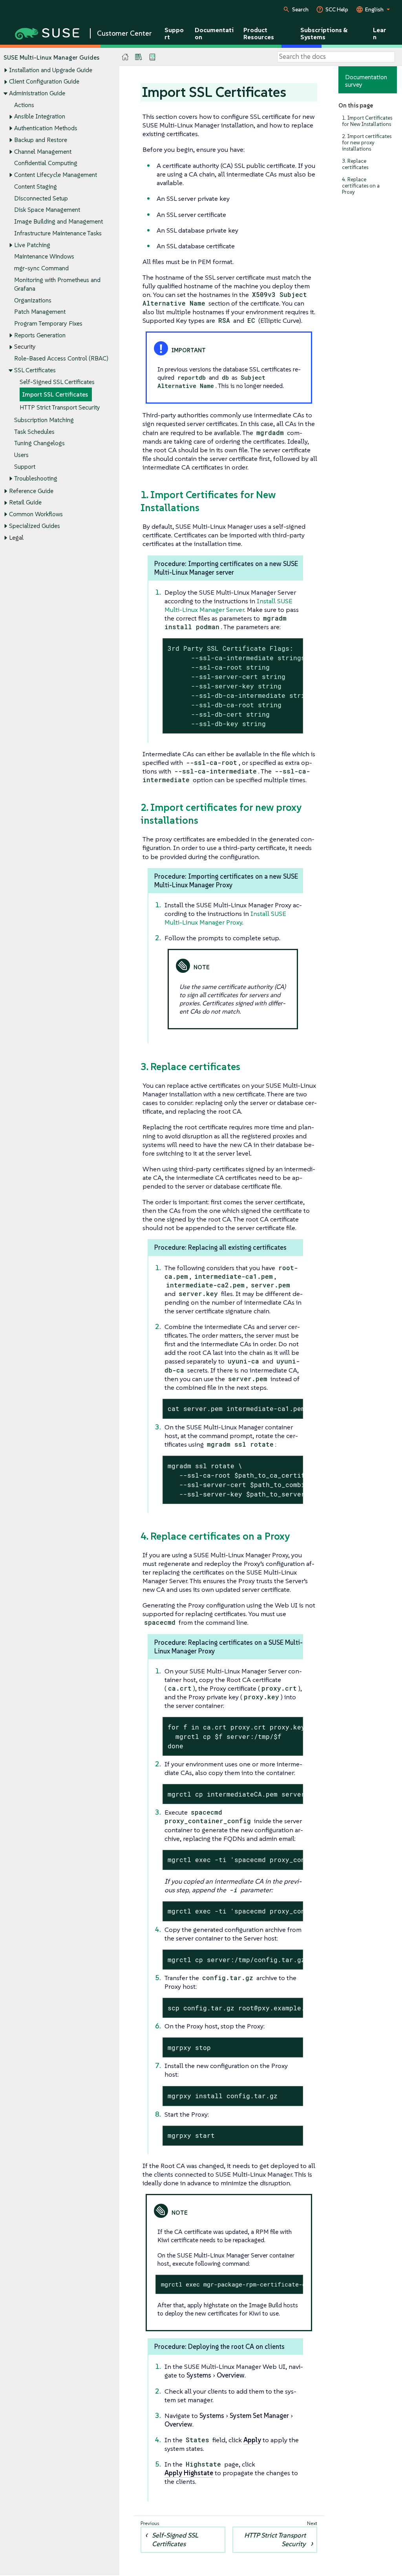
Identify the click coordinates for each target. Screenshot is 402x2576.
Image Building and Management (58, 221)
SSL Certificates (35, 370)
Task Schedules (34, 432)
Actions (24, 105)
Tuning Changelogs (39, 443)
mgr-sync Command (41, 268)
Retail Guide (25, 502)
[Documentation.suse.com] (125, 57)
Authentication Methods (46, 128)
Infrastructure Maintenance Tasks (58, 233)
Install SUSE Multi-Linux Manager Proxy (225, 918)
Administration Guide (37, 93)
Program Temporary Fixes (48, 323)
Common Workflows (36, 514)
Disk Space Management (47, 210)
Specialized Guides (35, 526)
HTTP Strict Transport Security (60, 407)
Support (25, 467)
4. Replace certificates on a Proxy (361, 186)
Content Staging (36, 187)
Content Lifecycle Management (56, 175)
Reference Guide (31, 491)
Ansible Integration (40, 116)
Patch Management (40, 312)
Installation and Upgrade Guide (51, 70)
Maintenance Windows (44, 256)
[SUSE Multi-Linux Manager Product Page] (139, 57)
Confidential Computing (46, 163)
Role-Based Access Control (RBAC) (61, 358)
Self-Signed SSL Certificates (57, 382)
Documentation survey (366, 81)
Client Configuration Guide (44, 81)
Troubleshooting (36, 478)
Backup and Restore (41, 140)
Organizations (33, 300)
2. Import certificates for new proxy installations (367, 143)
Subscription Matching (44, 420)
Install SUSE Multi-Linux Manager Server (228, 605)
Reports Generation (40, 335)
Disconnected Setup (41, 198)
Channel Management (43, 152)
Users (21, 455)
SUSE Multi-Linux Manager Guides (51, 57)
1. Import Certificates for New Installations (367, 121)
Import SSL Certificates (55, 394)
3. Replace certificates (355, 164)
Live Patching (32, 245)
